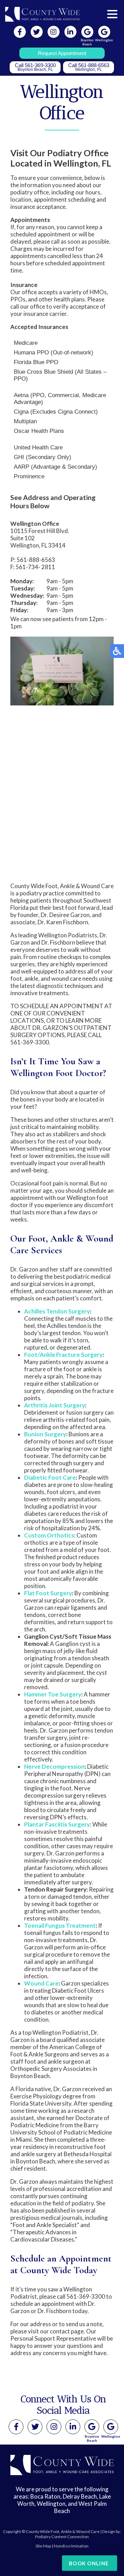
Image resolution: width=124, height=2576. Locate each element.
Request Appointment (62, 53)
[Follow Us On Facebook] (20, 32)
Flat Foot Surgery (48, 1593)
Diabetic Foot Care (50, 1477)
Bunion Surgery (45, 1434)
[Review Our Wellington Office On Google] (111, 2427)
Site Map (43, 2546)
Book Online (89, 2563)
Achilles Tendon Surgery (57, 1311)
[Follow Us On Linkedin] (70, 32)
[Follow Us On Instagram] (54, 32)
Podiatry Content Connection (62, 2537)
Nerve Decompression (54, 1766)
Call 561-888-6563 (89, 67)
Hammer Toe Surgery (53, 1694)
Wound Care (41, 1983)
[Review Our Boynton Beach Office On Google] (92, 2427)
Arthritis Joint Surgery (55, 1405)
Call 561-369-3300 (35, 67)
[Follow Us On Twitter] (37, 32)
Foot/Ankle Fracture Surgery (63, 1355)
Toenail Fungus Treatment (60, 1925)
